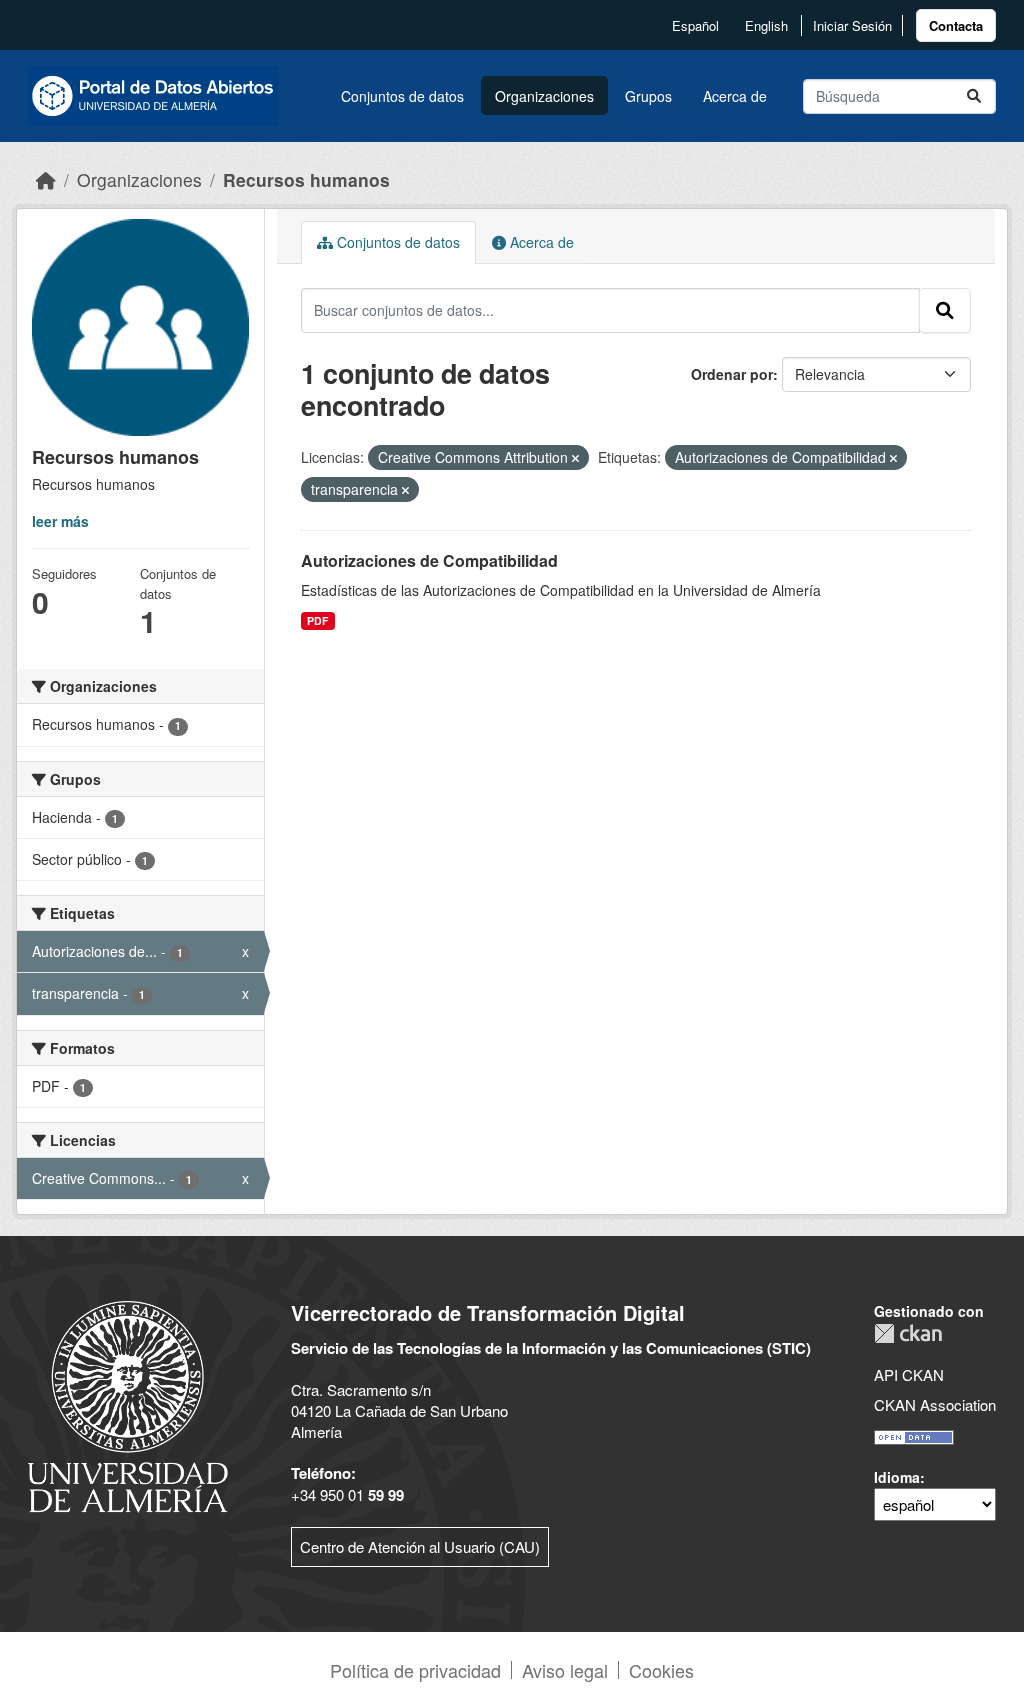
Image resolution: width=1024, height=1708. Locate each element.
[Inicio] (46, 179)
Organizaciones (544, 96)
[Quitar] (575, 458)
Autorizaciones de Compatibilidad (429, 560)
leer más (60, 521)
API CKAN (909, 1374)
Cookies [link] (661, 1670)
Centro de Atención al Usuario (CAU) (420, 1546)
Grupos (648, 96)
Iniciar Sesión (852, 25)
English (766, 25)
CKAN (908, 1333)
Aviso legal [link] (565, 1670)
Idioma (897, 1477)
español (695, 25)
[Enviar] (974, 96)
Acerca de (735, 96)
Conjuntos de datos (402, 96)
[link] (956, 25)
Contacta (956, 25)
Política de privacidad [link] (415, 1670)
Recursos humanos (306, 179)
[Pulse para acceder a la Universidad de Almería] (128, 1404)
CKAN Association (935, 1404)
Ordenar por (732, 374)
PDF (317, 620)
